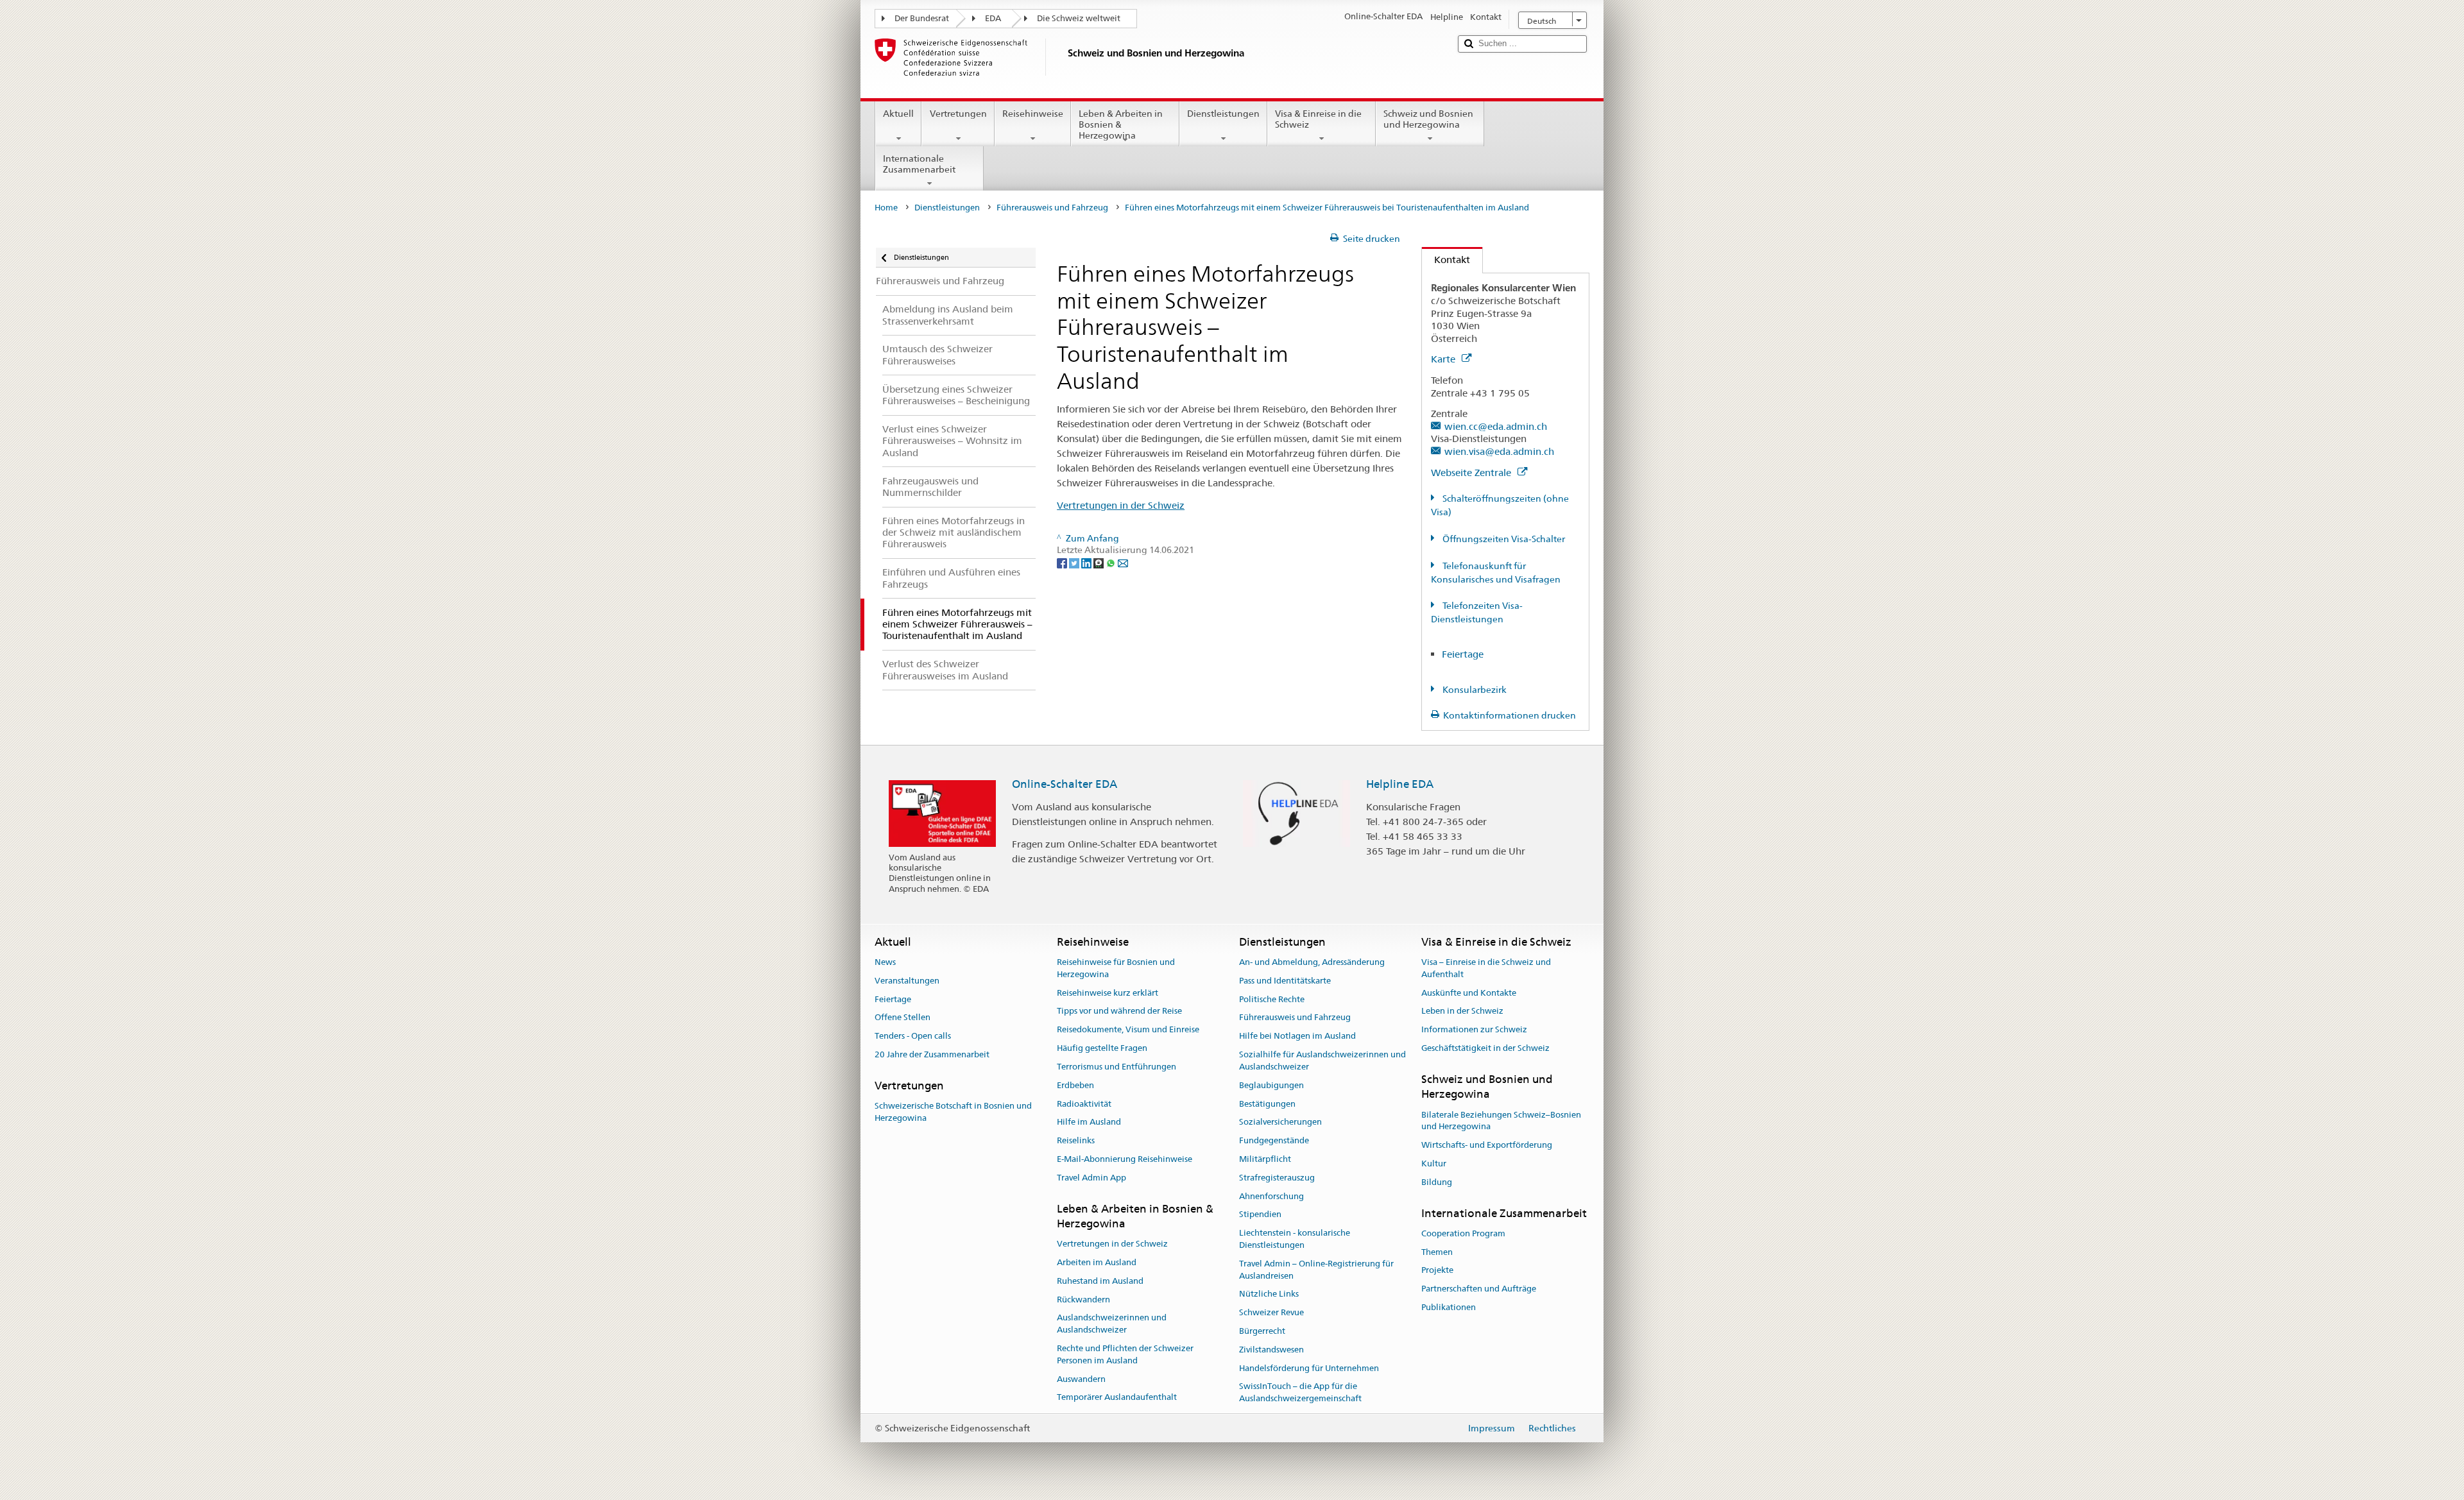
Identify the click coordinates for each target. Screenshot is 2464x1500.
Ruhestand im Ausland (1100, 1281)
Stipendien (1260, 1215)
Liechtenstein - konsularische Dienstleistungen (1295, 1239)
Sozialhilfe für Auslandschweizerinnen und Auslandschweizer (1322, 1061)
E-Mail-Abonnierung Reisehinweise (1125, 1159)
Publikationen (1449, 1307)
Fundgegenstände (1274, 1140)
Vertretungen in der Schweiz (1121, 505)
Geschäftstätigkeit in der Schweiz (1485, 1048)
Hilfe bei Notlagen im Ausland (1297, 1036)
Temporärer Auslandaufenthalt (1117, 1398)
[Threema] (1099, 562)
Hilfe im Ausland (1089, 1122)
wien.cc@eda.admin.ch (1496, 426)
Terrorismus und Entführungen (1116, 1067)
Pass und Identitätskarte (1285, 981)
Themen (1437, 1252)
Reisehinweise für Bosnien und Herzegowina (1116, 968)
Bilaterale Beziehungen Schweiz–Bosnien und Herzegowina (1501, 1121)
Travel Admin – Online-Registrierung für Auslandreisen (1316, 1270)
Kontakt (1446, 260)
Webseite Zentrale (1472, 473)
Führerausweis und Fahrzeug (1052, 208)
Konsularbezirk (1474, 690)
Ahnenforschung (1271, 1196)
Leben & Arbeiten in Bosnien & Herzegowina (1121, 124)
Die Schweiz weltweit (1079, 18)
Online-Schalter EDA (1065, 784)
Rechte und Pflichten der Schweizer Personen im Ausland (1125, 1354)
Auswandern (1081, 1379)
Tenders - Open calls (913, 1036)
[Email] (1123, 562)
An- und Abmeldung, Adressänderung (1312, 962)
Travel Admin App (1091, 1178)
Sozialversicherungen (1280, 1122)
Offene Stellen (903, 1018)
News (885, 962)
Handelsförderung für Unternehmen (1309, 1368)
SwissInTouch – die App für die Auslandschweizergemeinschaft (1300, 1393)
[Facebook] (1063, 562)
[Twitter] (1075, 562)
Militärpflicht (1265, 1159)
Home (886, 208)
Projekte (1437, 1271)
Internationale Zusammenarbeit (919, 164)
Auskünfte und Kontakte (1469, 993)
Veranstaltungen (907, 981)
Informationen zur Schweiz (1474, 1030)
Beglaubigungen (1271, 1085)
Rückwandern (1083, 1300)
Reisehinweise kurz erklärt (1108, 993)
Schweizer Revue (1271, 1312)
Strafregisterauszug (1277, 1178)
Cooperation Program (1463, 1233)
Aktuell (898, 114)
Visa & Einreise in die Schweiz (1318, 119)
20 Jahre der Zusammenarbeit (932, 1054)
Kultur (1434, 1163)
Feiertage (1463, 654)
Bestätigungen (1267, 1104)
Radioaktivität (1084, 1104)
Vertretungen (958, 114)
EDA (993, 18)
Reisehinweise (1033, 114)
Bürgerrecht (1262, 1331)
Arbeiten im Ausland (1097, 1262)
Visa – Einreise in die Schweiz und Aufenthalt (1486, 968)
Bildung (1437, 1182)
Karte (1444, 359)
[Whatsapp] (1112, 562)
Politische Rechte (1272, 999)
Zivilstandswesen (1271, 1350)
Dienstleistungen (1223, 114)
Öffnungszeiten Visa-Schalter (1503, 539)
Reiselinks (1076, 1140)
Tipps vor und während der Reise (1119, 1011)
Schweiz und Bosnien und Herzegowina (1428, 119)
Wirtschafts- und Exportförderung (1487, 1145)
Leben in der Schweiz (1462, 1011)
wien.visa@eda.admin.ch (1499, 451)
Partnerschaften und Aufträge (1479, 1289)
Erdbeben (1075, 1085)
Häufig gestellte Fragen (1102, 1048)
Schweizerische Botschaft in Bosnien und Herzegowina (953, 1112)
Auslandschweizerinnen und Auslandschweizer (1112, 1324)
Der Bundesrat (922, 18)
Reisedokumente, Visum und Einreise (1128, 1030)
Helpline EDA (1400, 784)
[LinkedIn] (1087, 562)
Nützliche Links (1269, 1294)
